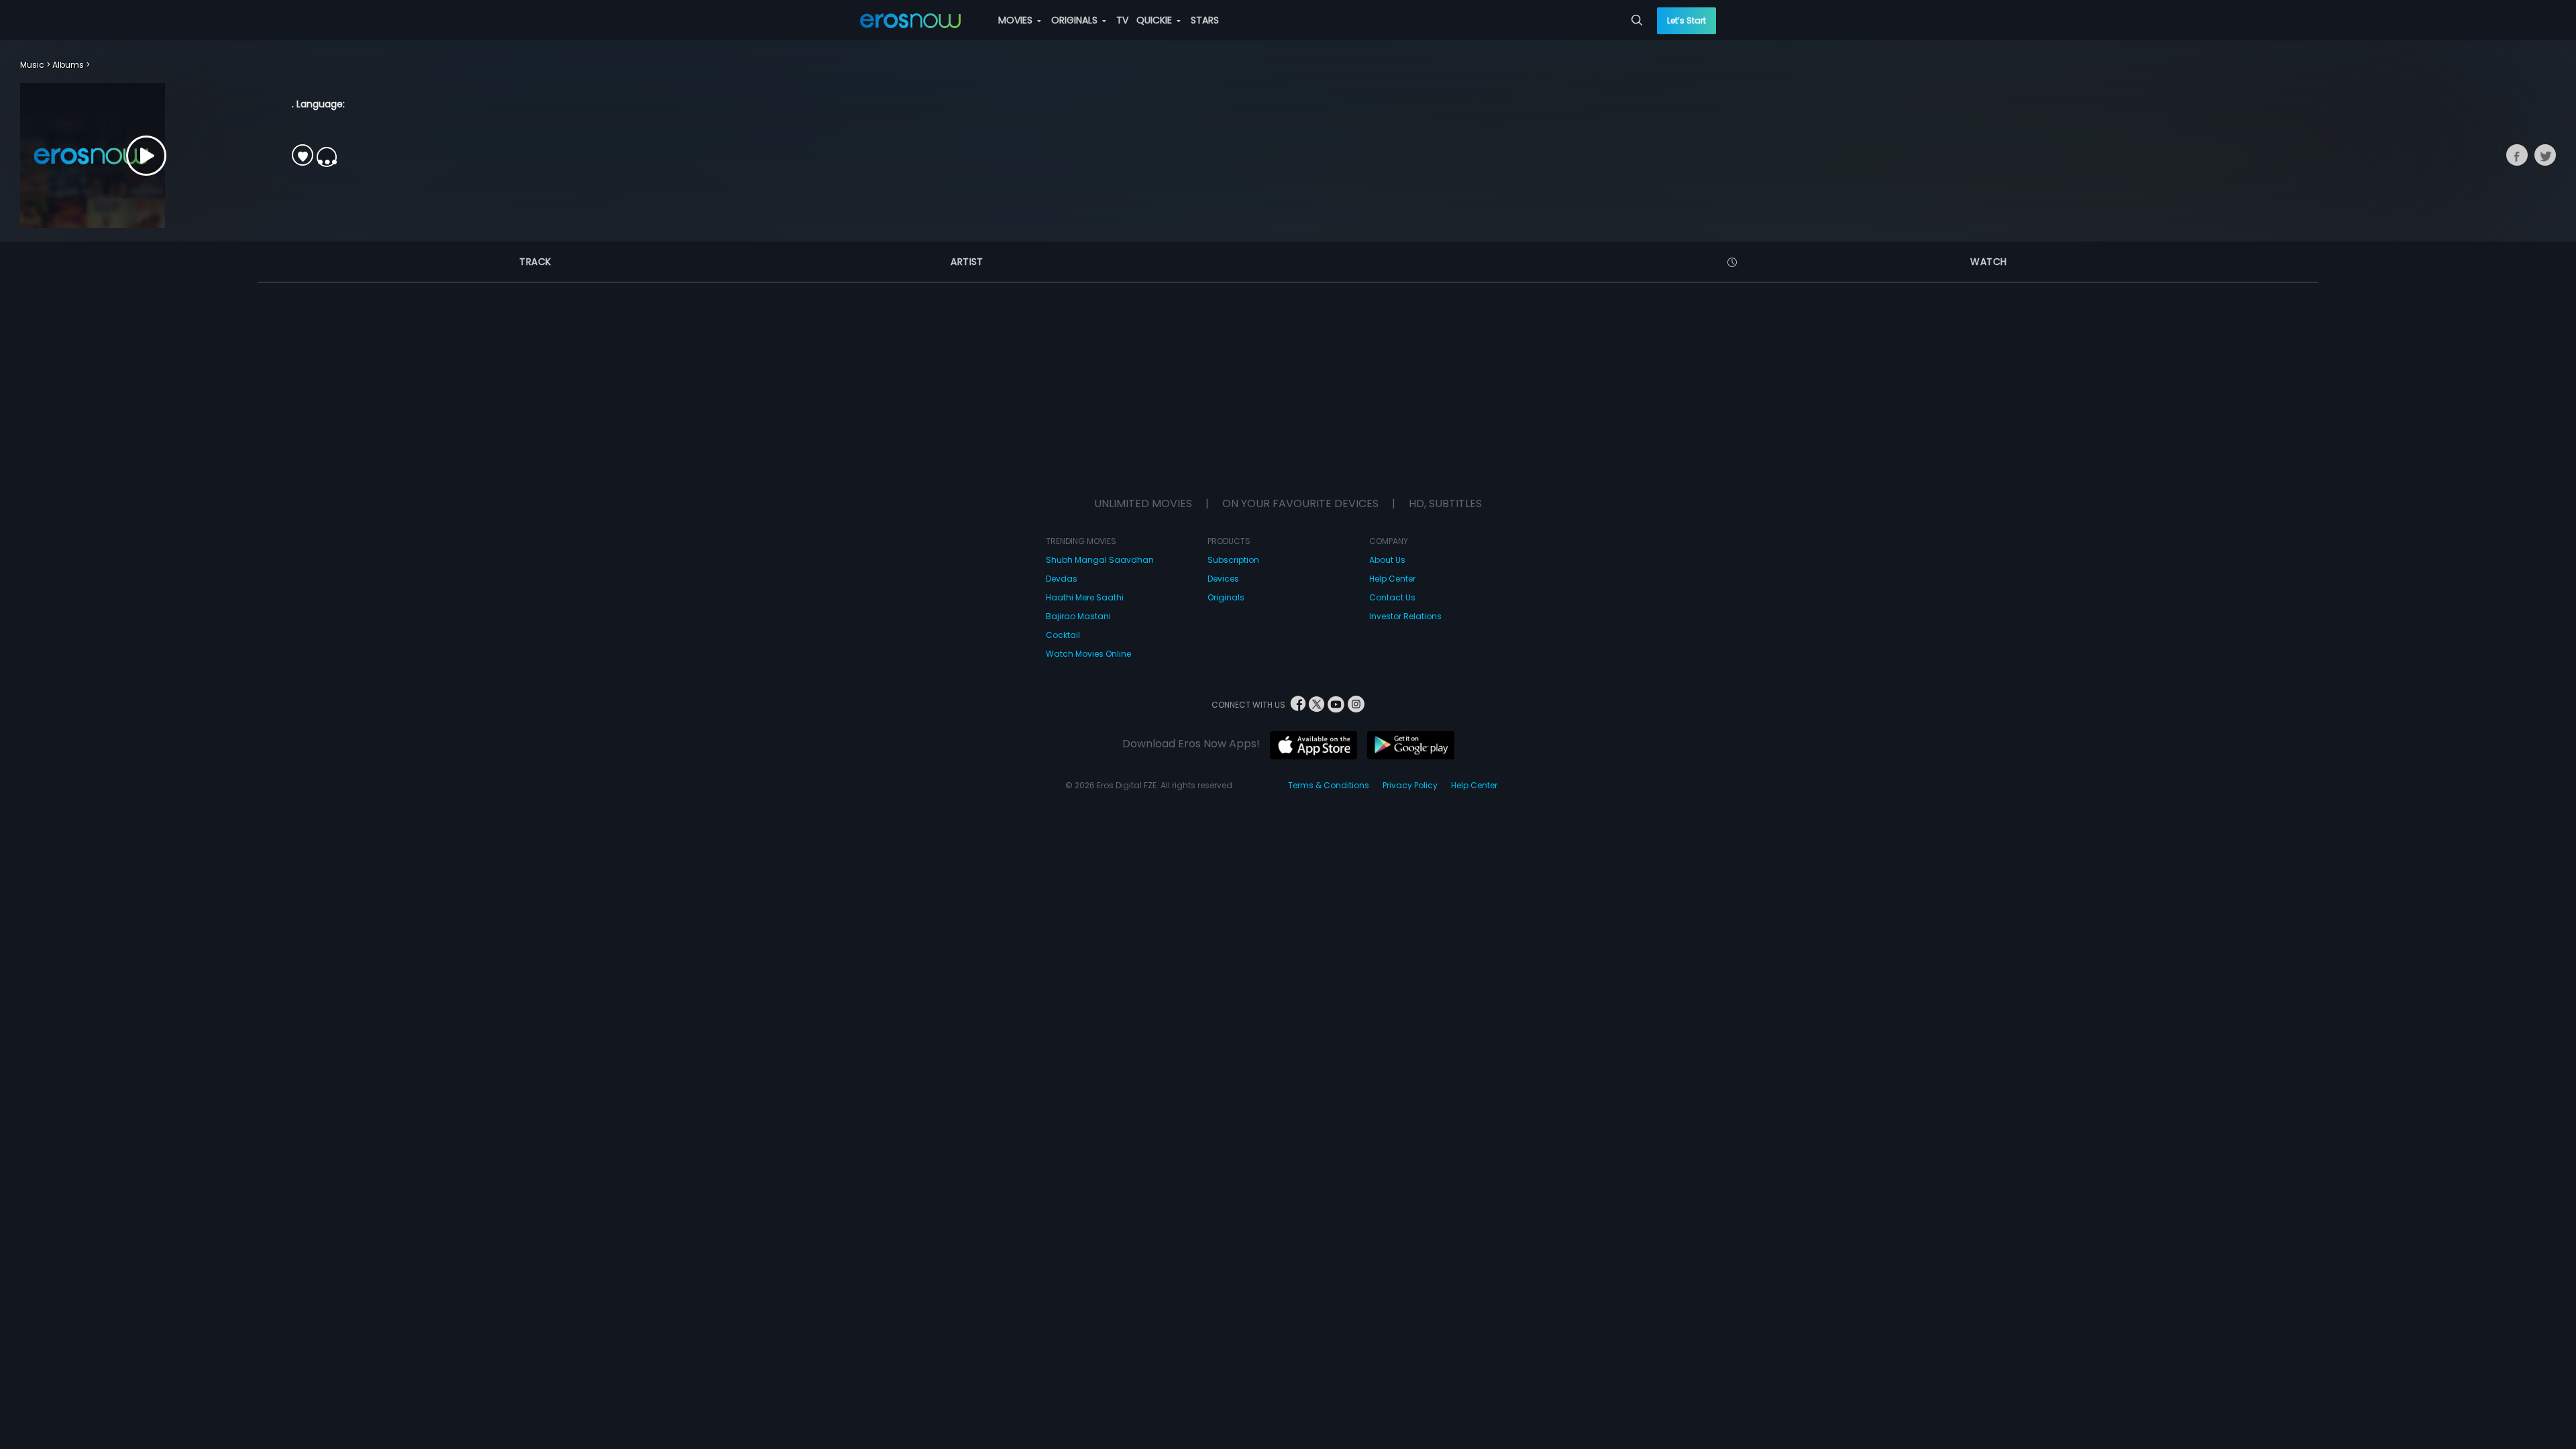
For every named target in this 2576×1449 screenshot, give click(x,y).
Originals (1226, 597)
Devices (1223, 579)
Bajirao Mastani (1078, 616)
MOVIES (1017, 20)
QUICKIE (1156, 20)
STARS (1205, 20)
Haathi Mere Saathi (1085, 597)
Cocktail (1063, 635)
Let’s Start (1686, 20)
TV (1122, 20)
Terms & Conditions (1329, 785)
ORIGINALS (1076, 20)
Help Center (1392, 579)
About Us (1387, 560)
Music (32, 65)
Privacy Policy (1410, 785)
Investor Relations (1405, 616)
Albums (68, 65)
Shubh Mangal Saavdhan (1100, 560)
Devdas (1062, 579)
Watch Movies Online (1088, 654)
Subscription (1233, 560)
